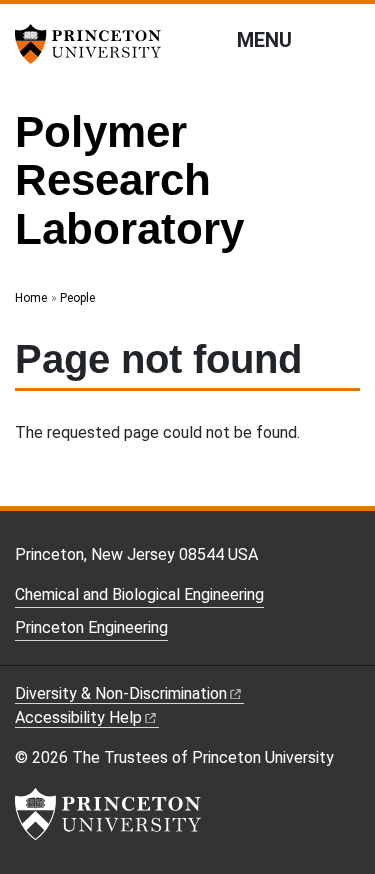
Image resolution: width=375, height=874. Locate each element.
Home (31, 298)
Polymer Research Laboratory (129, 180)
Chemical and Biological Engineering (139, 594)
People (77, 298)
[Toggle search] (347, 39)
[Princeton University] (95, 44)
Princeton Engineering (91, 627)
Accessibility (78, 717)
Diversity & (121, 693)
